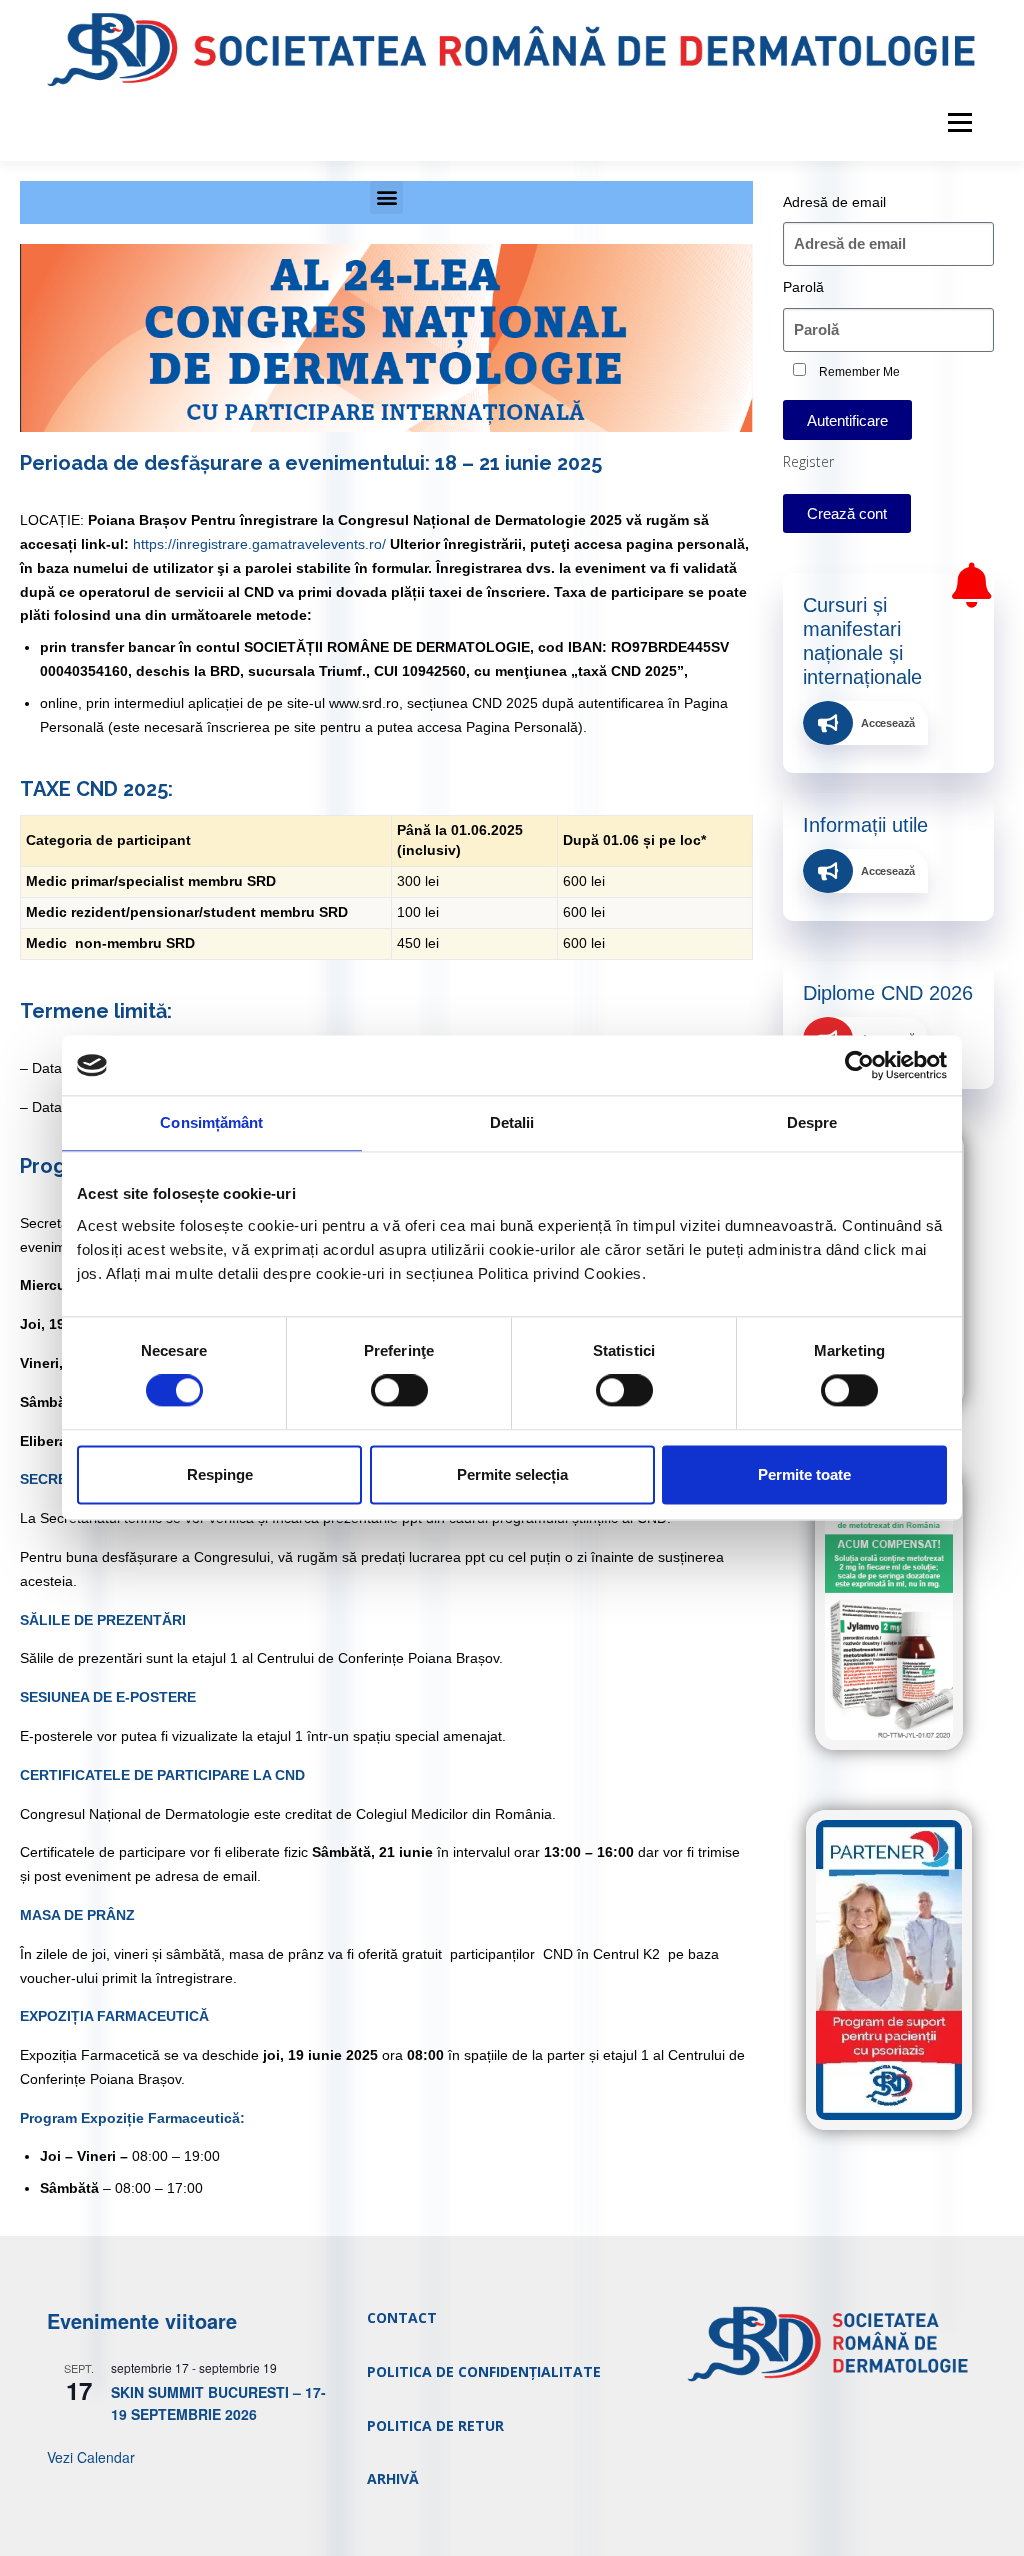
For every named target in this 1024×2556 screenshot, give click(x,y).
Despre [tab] (812, 1122)
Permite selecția (512, 1474)
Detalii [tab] (512, 1122)
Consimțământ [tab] (211, 1122)
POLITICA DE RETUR (435, 2425)
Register (808, 461)
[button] (386, 197)
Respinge (220, 1474)
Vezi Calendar (91, 2457)
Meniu (959, 123)
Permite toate (804, 1474)
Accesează (888, 723)
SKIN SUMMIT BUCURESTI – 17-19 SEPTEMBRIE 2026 (218, 2403)
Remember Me (858, 372)
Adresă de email (834, 202)
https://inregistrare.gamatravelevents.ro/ (259, 544)
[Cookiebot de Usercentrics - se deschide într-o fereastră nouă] (859, 1065)
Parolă (803, 287)
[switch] (399, 1391)
